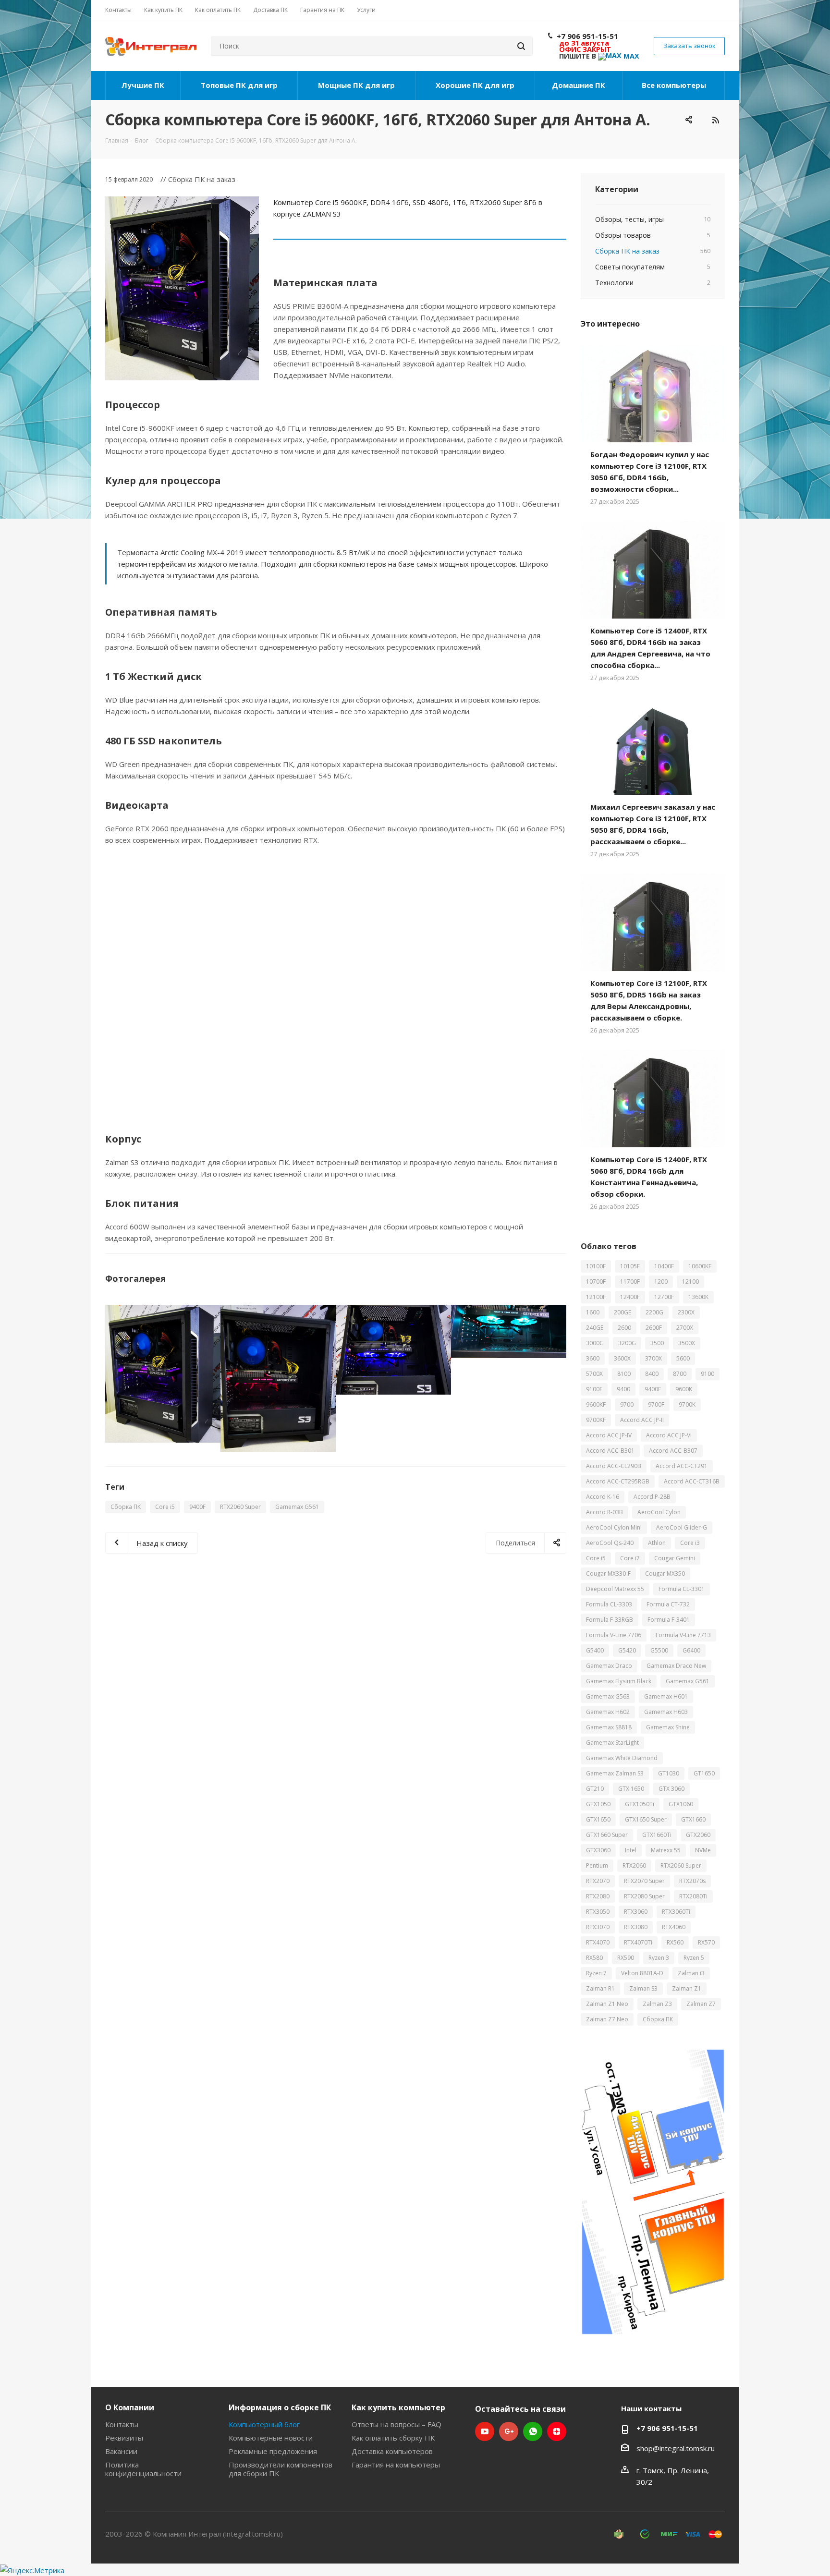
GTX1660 (693, 1819)
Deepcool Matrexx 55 (615, 1589)
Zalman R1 (600, 1988)
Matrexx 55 (666, 1850)
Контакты (122, 2424)
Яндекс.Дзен (557, 2431)
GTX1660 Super (607, 1835)
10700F (596, 1282)
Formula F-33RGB (610, 1620)
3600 (593, 1358)
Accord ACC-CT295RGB (618, 1481)
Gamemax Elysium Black (619, 1681)
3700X (653, 1358)
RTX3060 (636, 1912)
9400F (197, 1507)
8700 (680, 1374)
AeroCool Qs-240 (610, 1543)
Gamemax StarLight (612, 1743)
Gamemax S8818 (609, 1727)
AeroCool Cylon (659, 1512)
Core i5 (165, 1507)
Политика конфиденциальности (143, 2469)
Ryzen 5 (694, 1958)
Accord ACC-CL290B (614, 1466)
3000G (595, 1343)
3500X (687, 1343)
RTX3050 (598, 1912)
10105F (630, 1266)
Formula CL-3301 (682, 1589)
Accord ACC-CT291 (682, 1466)
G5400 (595, 1650)
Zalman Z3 (657, 2004)
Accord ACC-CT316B (692, 1481)
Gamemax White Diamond (622, 1758)
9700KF (596, 1420)
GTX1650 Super (646, 1819)
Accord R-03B (604, 1512)
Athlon (657, 1543)
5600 (683, 1358)
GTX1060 (681, 1804)
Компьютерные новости (271, 2438)
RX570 (706, 1942)
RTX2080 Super (644, 1896)
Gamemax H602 (608, 1712)
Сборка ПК (126, 1507)
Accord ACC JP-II (642, 1420)
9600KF (596, 1404)
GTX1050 (598, 1804)
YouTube (485, 2431)
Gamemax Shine (668, 1727)
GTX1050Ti (640, 1804)
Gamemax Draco (609, 1666)
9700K (687, 1404)
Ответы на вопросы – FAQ (397, 2424)
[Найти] (521, 46)
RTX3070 (598, 1927)
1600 (593, 1312)
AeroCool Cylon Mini (614, 1527)
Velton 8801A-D (642, 1973)
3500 (657, 1343)
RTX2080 (598, 1896)
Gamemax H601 (666, 1696)
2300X (686, 1312)
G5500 (659, 1650)
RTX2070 (598, 1881)
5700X (594, 1374)
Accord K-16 (603, 1497)
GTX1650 (598, 1819)
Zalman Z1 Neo (607, 2004)
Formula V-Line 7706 (614, 1635)
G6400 (691, 1650)
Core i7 (630, 1558)
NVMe (703, 1850)
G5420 (627, 1650)
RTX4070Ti (638, 1942)
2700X (685, 1328)
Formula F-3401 (669, 1620)
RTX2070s (692, 1881)
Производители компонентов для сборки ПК (281, 2469)
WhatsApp (533, 2431)
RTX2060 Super (240, 1507)
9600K (684, 1389)
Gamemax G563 (608, 1696)
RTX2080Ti (693, 1896)
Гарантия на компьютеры (396, 2465)
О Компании (130, 2407)
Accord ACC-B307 (673, 1451)
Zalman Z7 (701, 2004)
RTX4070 (598, 1942)
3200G (627, 1343)
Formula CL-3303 (609, 1604)
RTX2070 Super (644, 1881)
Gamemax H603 (666, 1712)
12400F (630, 1297)
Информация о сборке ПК (280, 2407)
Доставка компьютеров (392, 2451)
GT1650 (704, 1773)
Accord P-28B (652, 1497)
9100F (594, 1389)
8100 (624, 1374)
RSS (715, 120)
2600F (654, 1328)
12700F (664, 1297)
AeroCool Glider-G (682, 1527)
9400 (623, 1389)
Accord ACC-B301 (610, 1451)
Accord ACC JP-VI (669, 1435)
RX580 (594, 1958)
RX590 (626, 1958)
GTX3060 (598, 1850)
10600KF (700, 1266)
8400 (652, 1374)
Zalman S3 (643, 1988)
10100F (596, 1266)
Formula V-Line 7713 (683, 1635)
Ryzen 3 (659, 1958)
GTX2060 (698, 1835)
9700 (627, 1404)
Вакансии (121, 2451)
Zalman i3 (691, 1973)
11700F (630, 1282)
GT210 (595, 1789)
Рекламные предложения (273, 2451)
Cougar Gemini (675, 1558)
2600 (624, 1328)
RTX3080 (636, 1927)
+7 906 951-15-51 (587, 36)
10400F (664, 1266)
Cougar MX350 (665, 1574)
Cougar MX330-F (608, 1574)
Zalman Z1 (687, 1988)
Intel (631, 1850)
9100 (708, 1374)
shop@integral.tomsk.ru (676, 2448)
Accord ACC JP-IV (609, 1435)
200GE (622, 1312)
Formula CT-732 (668, 1604)
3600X (622, 1358)
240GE (595, 1328)
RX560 (675, 1942)
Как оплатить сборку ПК (393, 2438)
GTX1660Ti (657, 1835)
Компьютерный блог (264, 2424)
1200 (661, 1282)
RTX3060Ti (676, 1912)
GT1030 (669, 1773)
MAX (630, 56)
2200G (654, 1312)
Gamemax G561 (297, 1507)
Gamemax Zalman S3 (615, 1773)
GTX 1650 (631, 1789)
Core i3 (690, 1543)
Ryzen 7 (596, 1973)
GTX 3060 (671, 1789)
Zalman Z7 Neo (607, 2019)
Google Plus (509, 2431)
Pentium (597, 1865)
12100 (690, 1282)
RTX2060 (634, 1865)
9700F (656, 1404)
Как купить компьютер (398, 2407)
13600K (698, 1297)
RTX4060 (674, 1927)
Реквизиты (124, 2438)
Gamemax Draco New (676, 1666)
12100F (596, 1297)
